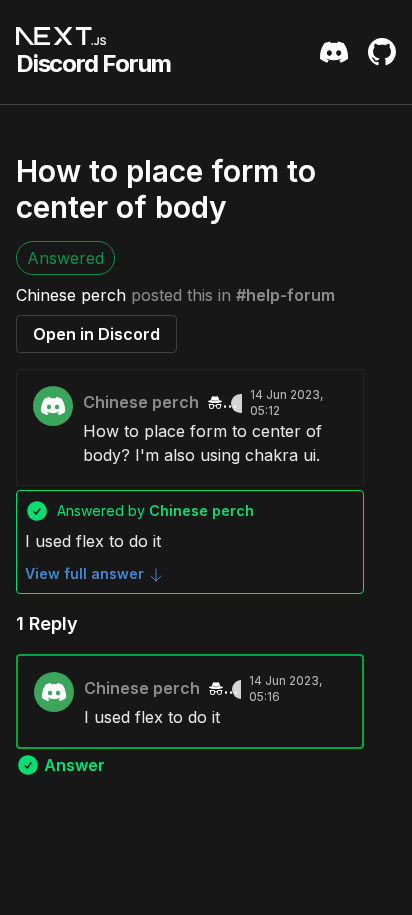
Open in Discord (96, 334)
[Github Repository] (382, 52)
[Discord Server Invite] (334, 52)
